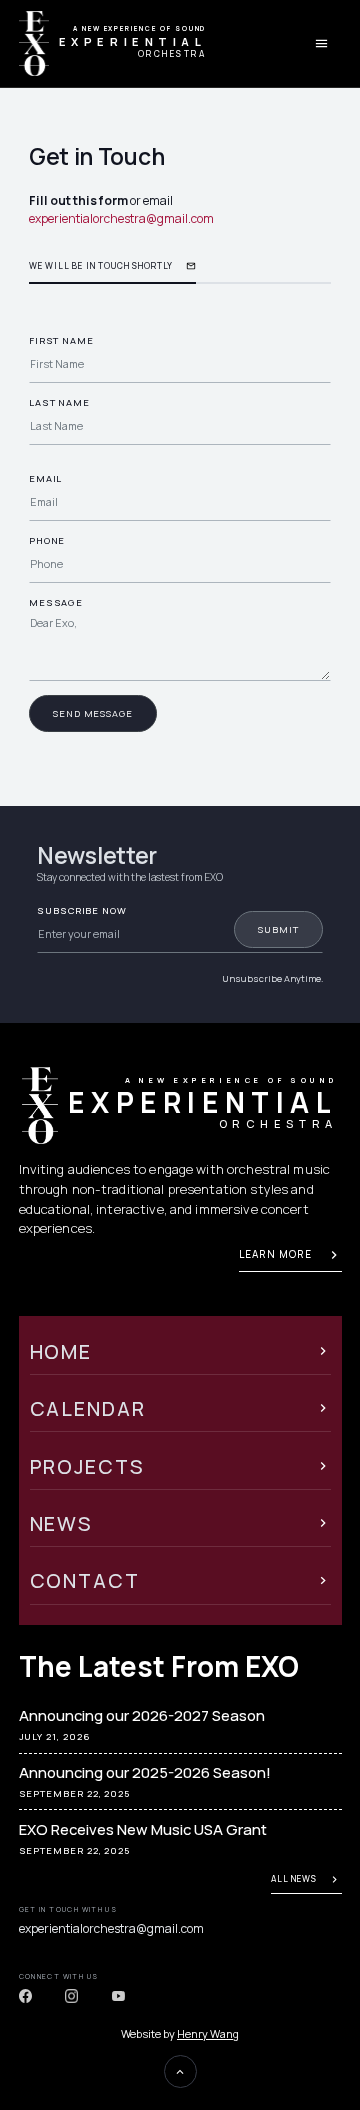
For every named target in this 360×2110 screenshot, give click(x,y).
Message (56, 602)
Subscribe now (82, 910)
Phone (47, 540)
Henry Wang (208, 2033)
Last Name (59, 402)
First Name (61, 340)
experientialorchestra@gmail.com (121, 218)
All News (294, 1878)
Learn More (275, 1254)
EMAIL (46, 478)
